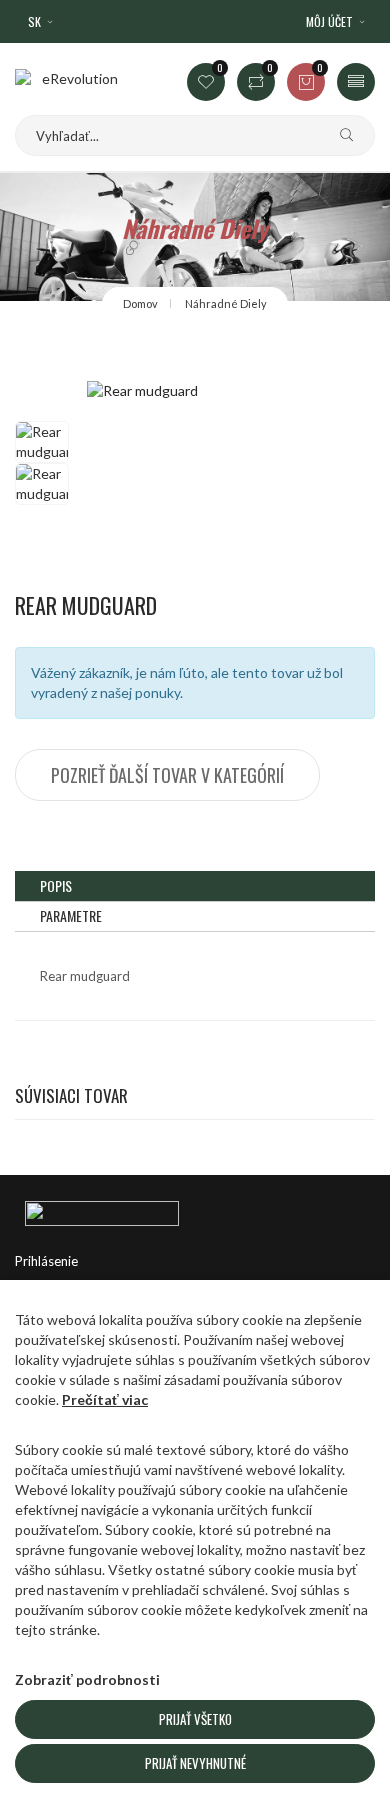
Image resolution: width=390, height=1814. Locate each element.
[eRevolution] (195, 1210)
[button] (337, 21)
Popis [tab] (56, 885)
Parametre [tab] (71, 915)
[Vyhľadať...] (339, 135)
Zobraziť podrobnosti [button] (87, 1679)
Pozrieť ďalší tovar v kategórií (167, 775)
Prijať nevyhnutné (195, 1763)
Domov (140, 303)
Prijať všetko (195, 1719)
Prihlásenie (46, 1261)
